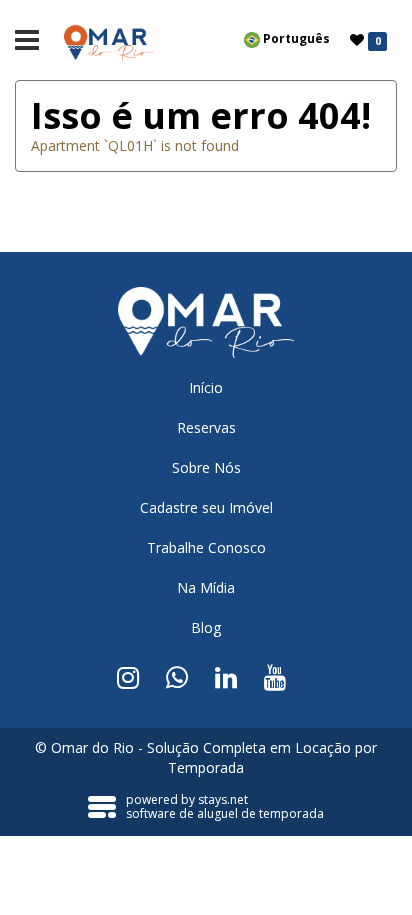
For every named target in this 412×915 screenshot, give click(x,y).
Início (206, 387)
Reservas (206, 427)
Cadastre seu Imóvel (206, 507)
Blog (206, 627)
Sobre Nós (206, 467)
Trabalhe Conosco (206, 547)
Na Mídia (206, 587)
